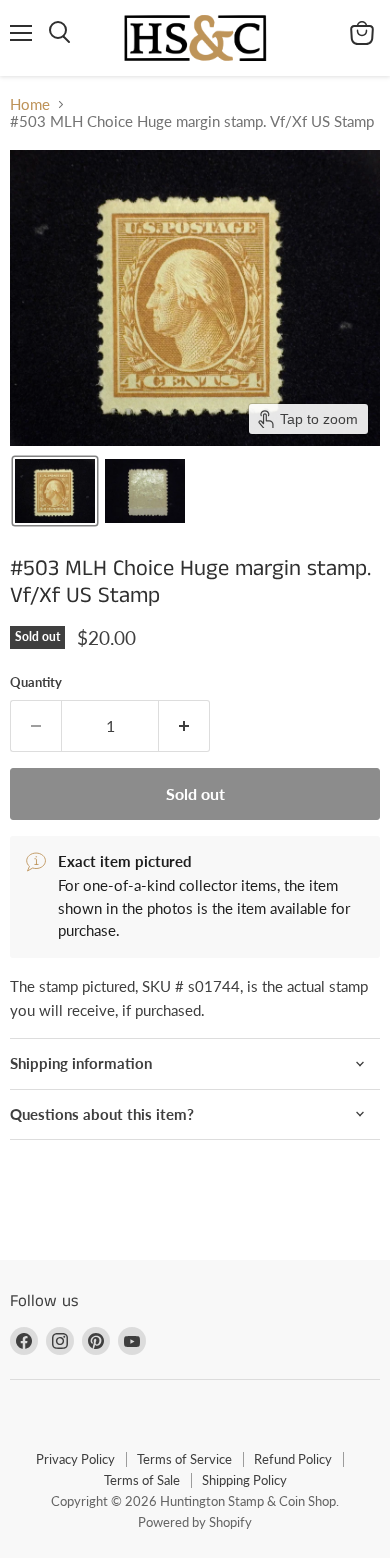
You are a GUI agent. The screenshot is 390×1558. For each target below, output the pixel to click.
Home (30, 104)
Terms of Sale (142, 1480)
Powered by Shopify (195, 1522)
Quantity (36, 682)
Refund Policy (293, 1459)
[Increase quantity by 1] (184, 726)
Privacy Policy (75, 1459)
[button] (55, 491)
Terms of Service (184, 1459)
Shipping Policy (244, 1480)
